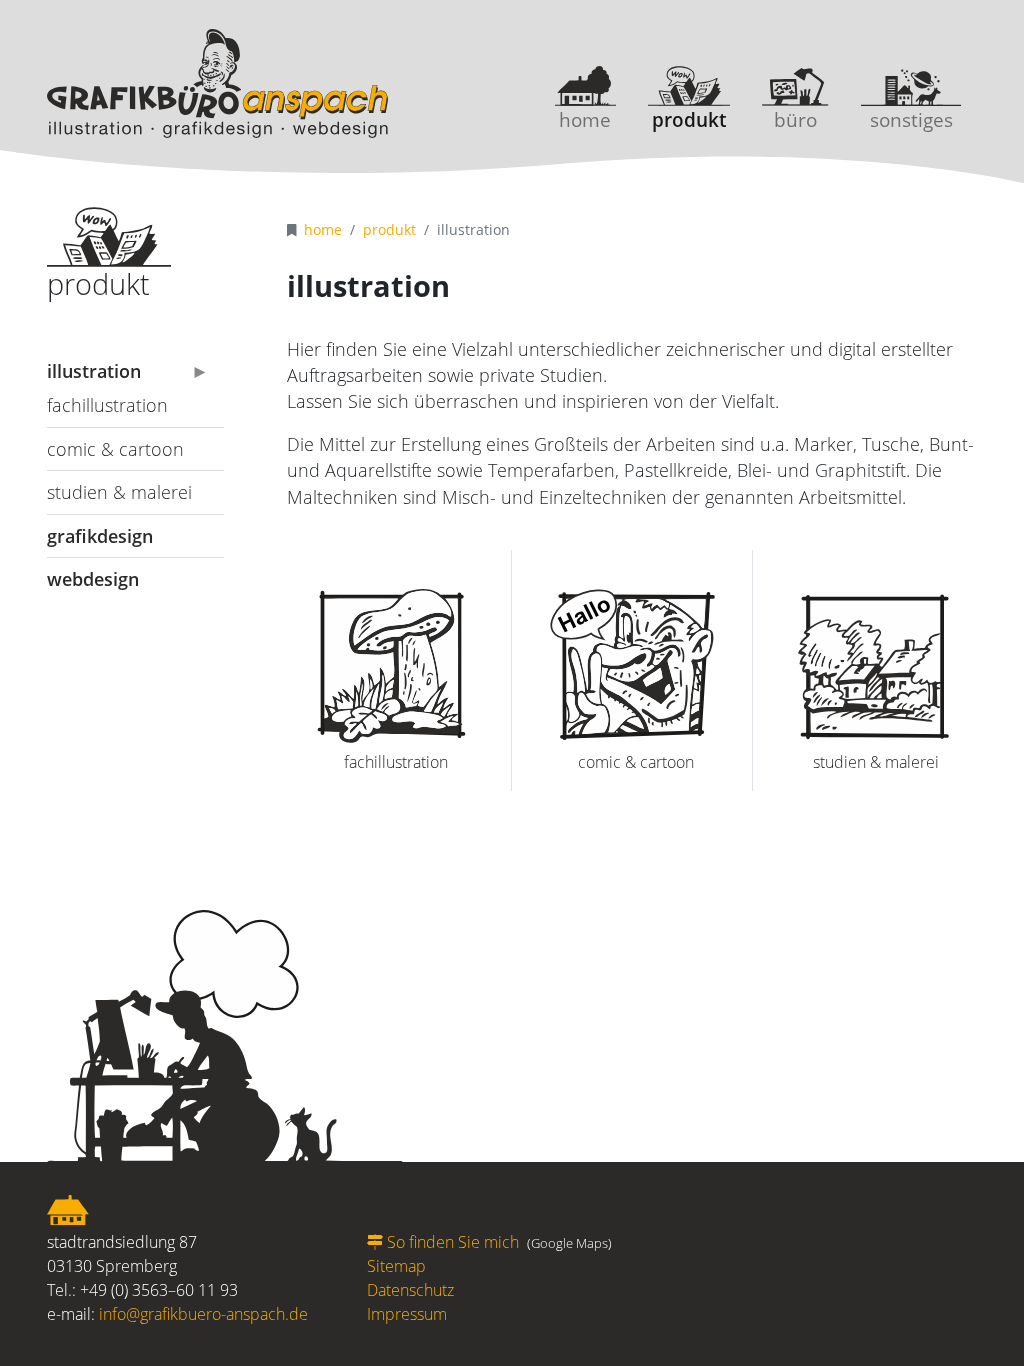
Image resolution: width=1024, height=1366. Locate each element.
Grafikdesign (100, 536)
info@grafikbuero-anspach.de (203, 1314)
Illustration (94, 371)
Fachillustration (107, 405)
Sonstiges (911, 119)
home (585, 119)
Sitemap (396, 1266)
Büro (795, 119)
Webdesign (93, 579)
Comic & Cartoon (115, 449)
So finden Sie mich (453, 1242)
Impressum (407, 1314)
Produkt (689, 119)
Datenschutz (410, 1290)
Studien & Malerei (119, 492)
